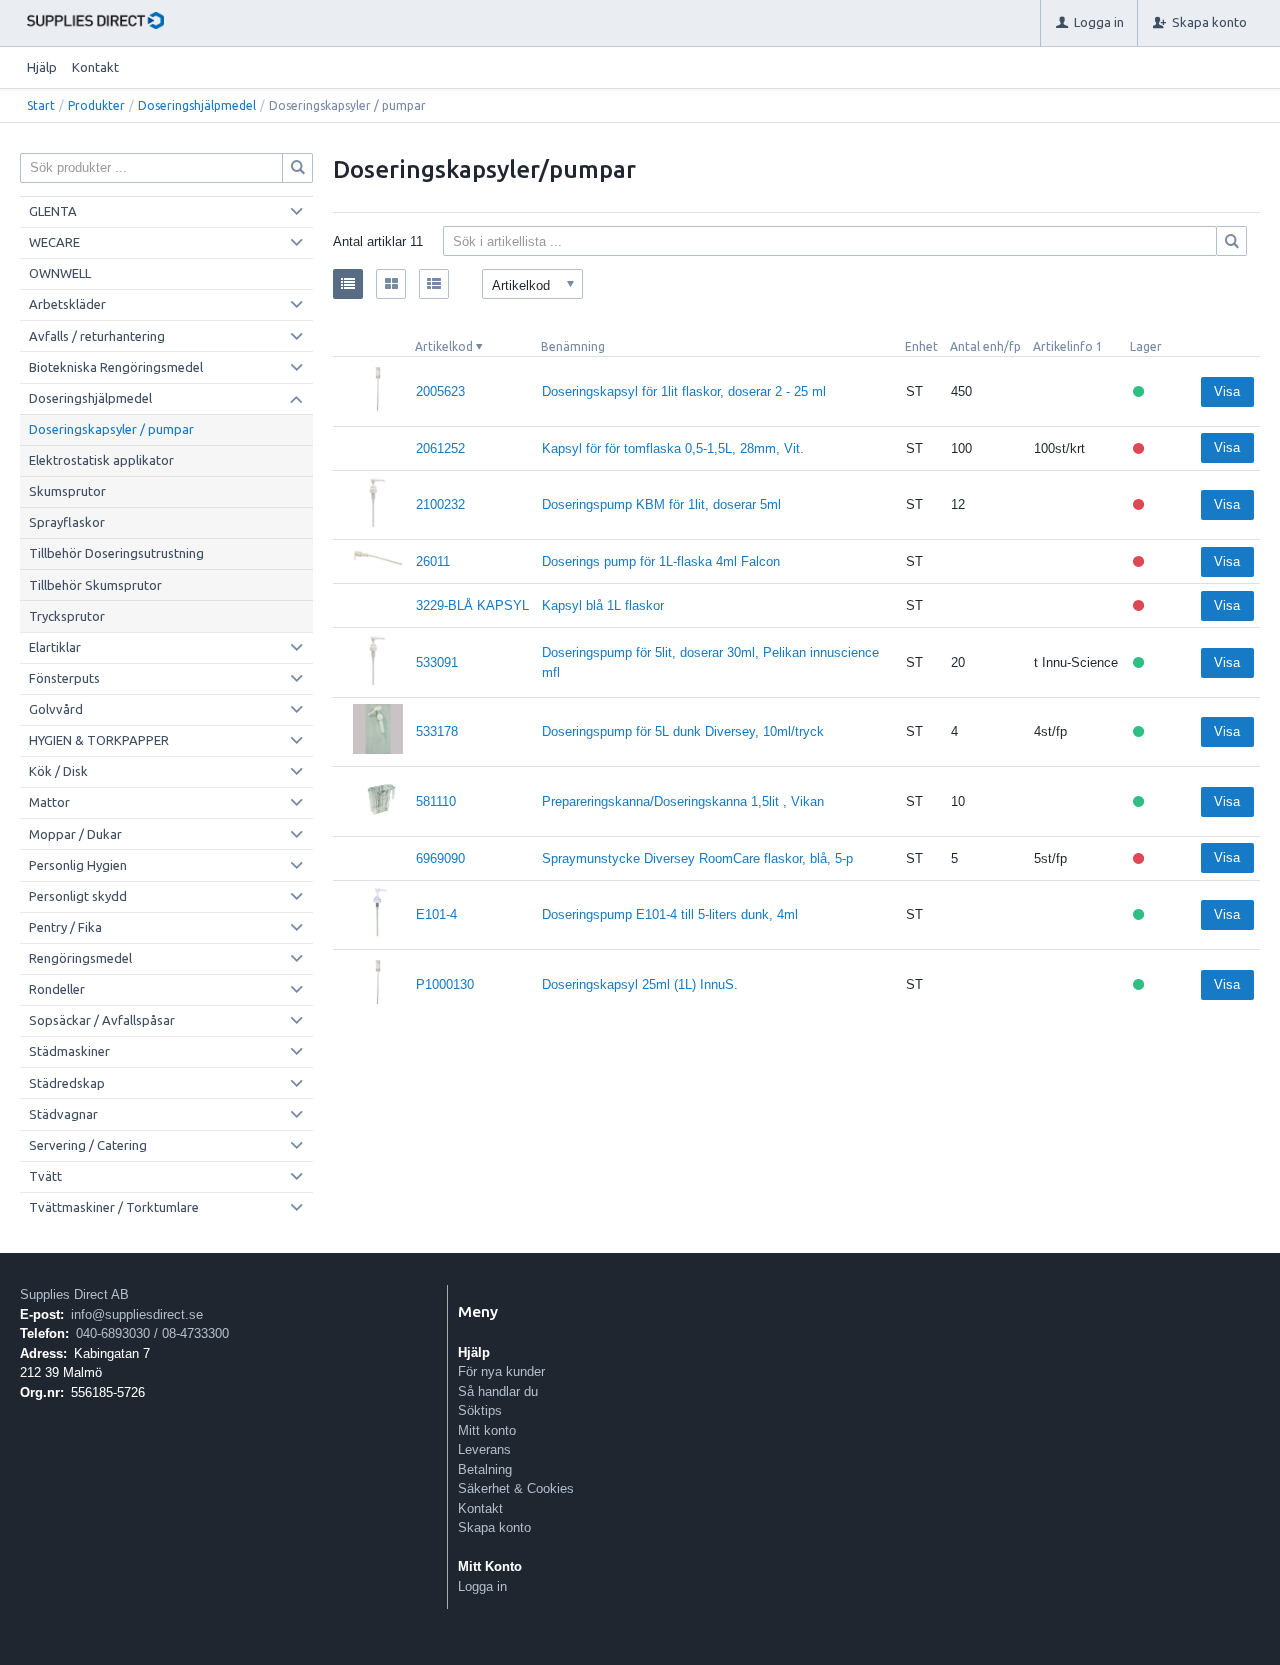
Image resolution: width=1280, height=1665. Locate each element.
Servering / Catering (88, 1145)
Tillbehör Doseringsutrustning (116, 553)
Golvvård (56, 709)
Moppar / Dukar (75, 834)
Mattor (49, 802)
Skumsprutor (67, 491)
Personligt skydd (78, 896)
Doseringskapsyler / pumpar (111, 429)
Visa (1227, 391)
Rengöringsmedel (80, 958)
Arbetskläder (67, 304)
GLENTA (53, 211)
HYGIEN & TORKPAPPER (99, 740)
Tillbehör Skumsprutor (95, 585)
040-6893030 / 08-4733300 (152, 1333)
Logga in (482, 1586)
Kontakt (95, 67)
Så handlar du (498, 1391)
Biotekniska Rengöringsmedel (116, 367)
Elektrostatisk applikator (101, 460)
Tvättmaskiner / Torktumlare (114, 1207)
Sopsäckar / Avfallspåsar (102, 1020)
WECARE (54, 242)
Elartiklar (55, 647)
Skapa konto (494, 1527)
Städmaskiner (69, 1051)
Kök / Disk (58, 771)
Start (41, 105)
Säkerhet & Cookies (516, 1488)
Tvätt (45, 1176)
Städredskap (67, 1083)
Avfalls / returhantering (97, 336)
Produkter (96, 105)
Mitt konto (487, 1430)
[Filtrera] (1232, 241)
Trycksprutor (67, 616)
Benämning (573, 346)
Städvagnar (63, 1114)
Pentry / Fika (65, 927)
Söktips (480, 1410)
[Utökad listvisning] (434, 284)
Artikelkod (444, 346)
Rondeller (57, 989)
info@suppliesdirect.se (137, 1314)
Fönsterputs (64, 678)
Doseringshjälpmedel (197, 105)
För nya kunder (501, 1371)
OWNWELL (60, 273)
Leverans (484, 1449)
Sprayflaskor (67, 522)
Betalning (485, 1469)
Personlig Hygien (78, 865)
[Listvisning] (348, 284)
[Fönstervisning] (391, 284)
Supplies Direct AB (74, 1294)
